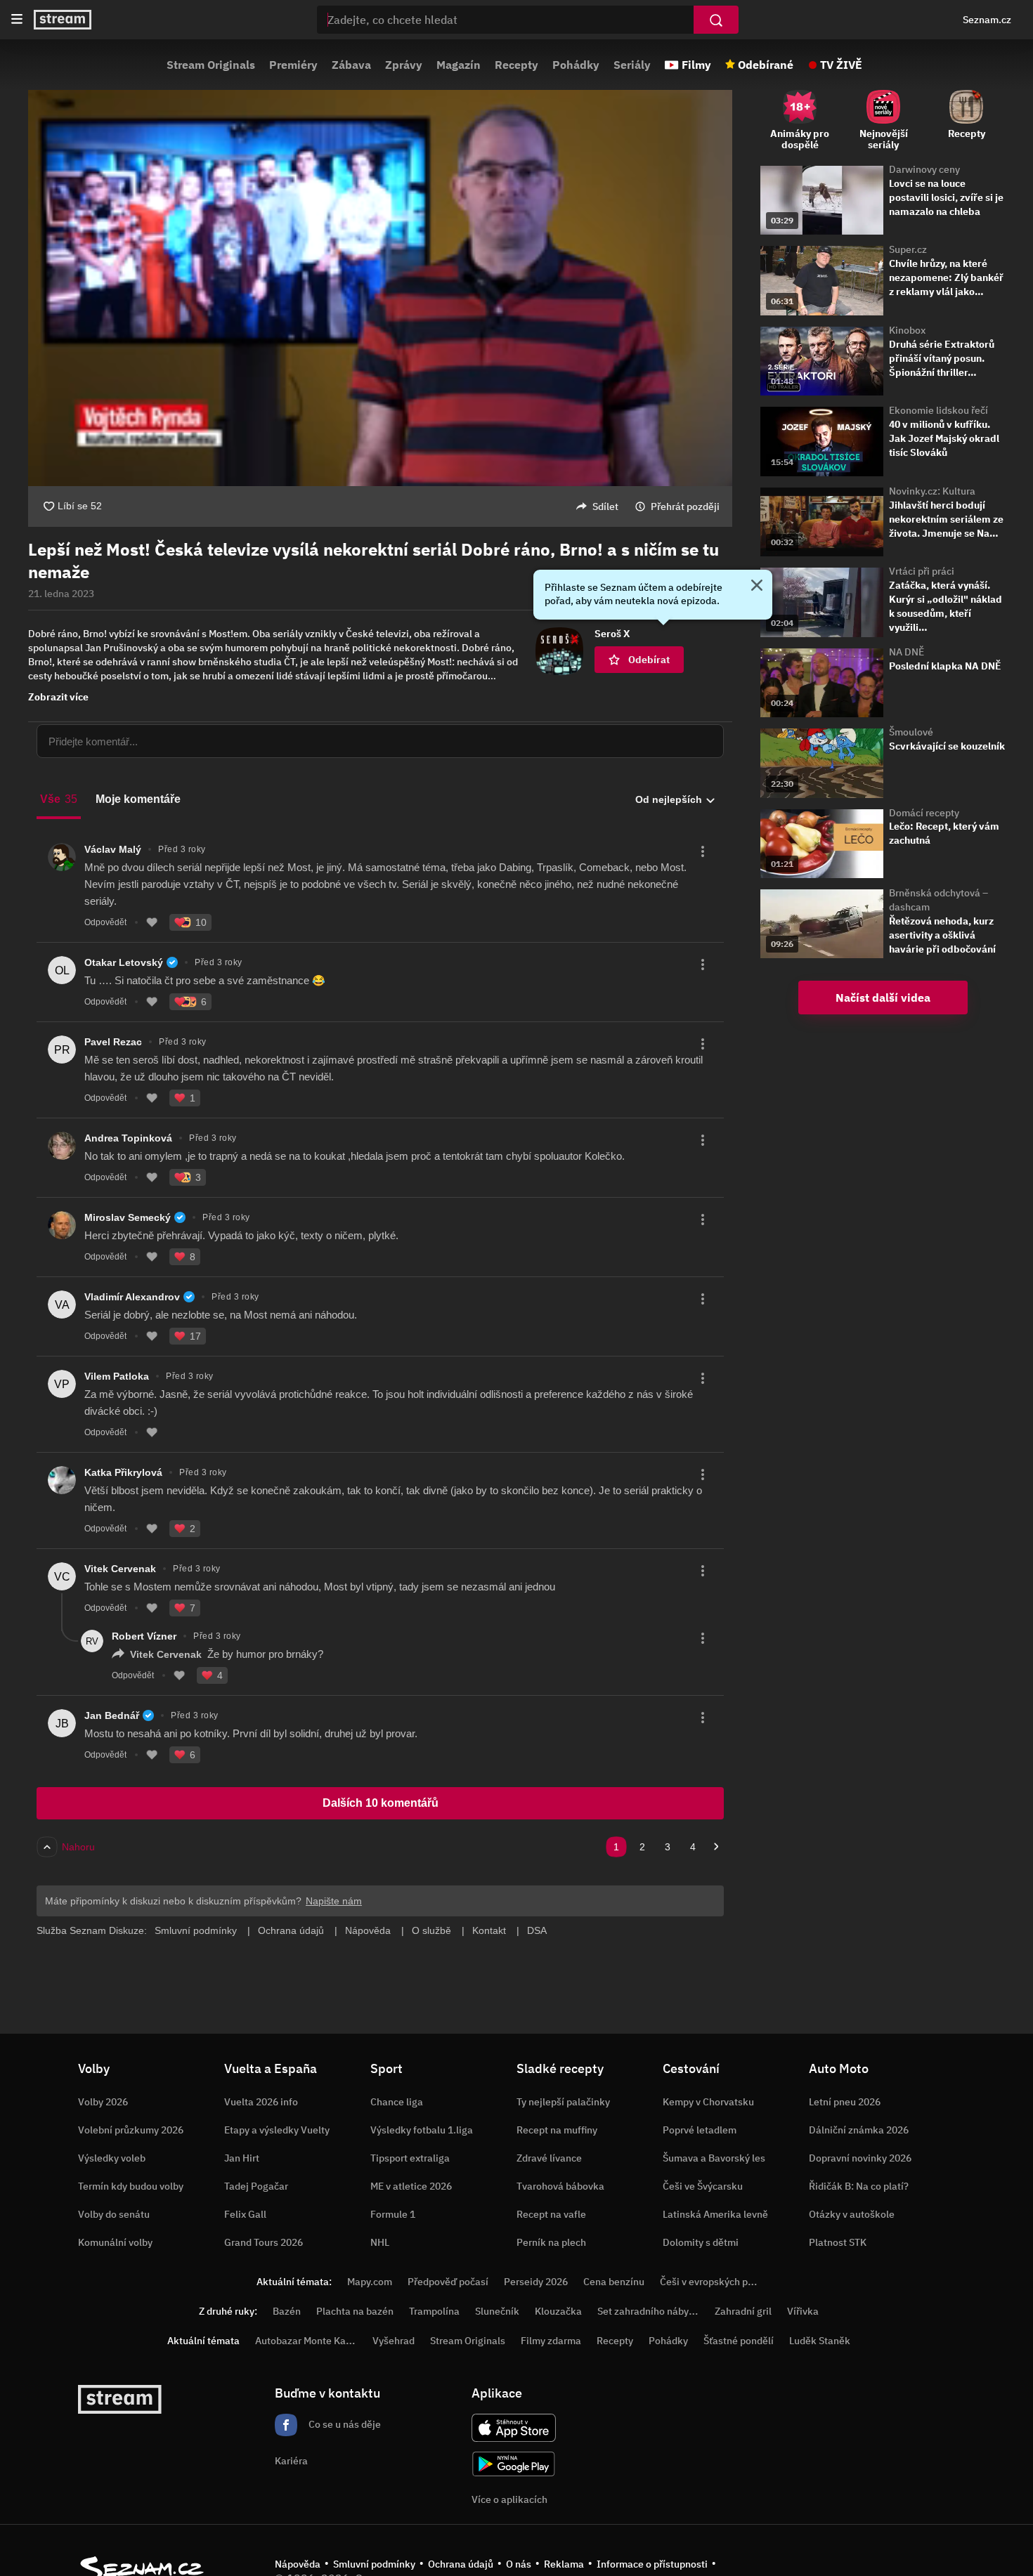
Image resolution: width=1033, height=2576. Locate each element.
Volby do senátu (114, 2214)
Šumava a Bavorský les (714, 2158)
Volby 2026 (103, 2102)
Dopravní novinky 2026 (860, 2158)
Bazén (287, 2311)
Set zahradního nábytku (650, 2311)
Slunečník (497, 2311)
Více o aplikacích (509, 2499)
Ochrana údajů (461, 2564)
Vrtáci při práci (922, 571)
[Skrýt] (757, 587)
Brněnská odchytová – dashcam (938, 900)
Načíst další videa (883, 998)
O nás (519, 2564)
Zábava (351, 65)
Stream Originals (211, 65)
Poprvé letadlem (700, 2130)
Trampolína (434, 2311)
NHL (380, 2242)
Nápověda (298, 2564)
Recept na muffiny (557, 2130)
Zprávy (404, 65)
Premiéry (293, 65)
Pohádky (576, 65)
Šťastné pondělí (739, 2341)
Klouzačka (558, 2311)
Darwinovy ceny (924, 169)
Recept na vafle (551, 2214)
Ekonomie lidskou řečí (938, 410)
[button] (380, 288)
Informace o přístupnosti (652, 2564)
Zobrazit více (58, 697)
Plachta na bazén (355, 2311)
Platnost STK (838, 2242)
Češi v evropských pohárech (722, 2282)
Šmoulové (911, 732)
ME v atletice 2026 (411, 2186)
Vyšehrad (394, 2341)
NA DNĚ (907, 652)
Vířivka (803, 2311)
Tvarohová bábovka (560, 2186)
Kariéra (291, 2461)
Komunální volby (115, 2242)
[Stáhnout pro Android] (514, 2464)
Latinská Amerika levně (715, 2214)
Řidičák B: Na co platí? (859, 2186)
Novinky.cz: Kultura (932, 491)
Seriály (632, 65)
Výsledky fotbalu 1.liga (422, 2130)
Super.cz (908, 249)
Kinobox (907, 330)
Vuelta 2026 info (261, 2102)
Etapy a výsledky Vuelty (277, 2130)
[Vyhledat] (716, 20)
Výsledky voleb (112, 2158)
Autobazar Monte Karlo (306, 2341)
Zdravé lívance (549, 2158)
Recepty (516, 65)
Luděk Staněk (820, 2341)
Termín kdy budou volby (131, 2186)
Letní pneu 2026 (845, 2102)
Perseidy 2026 (536, 2282)
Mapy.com (370, 2282)
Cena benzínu (614, 2282)
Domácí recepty (924, 813)
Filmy (696, 65)
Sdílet (605, 506)
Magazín (459, 65)
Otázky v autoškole (852, 2214)
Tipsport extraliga (410, 2158)
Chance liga (397, 2102)
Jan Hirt (242, 2158)
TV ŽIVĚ (841, 65)
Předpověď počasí (448, 2282)
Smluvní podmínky (374, 2564)
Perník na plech (551, 2242)
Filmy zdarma (551, 2341)
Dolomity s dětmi (701, 2242)
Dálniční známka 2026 (859, 2130)
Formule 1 (393, 2214)
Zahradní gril (743, 2311)
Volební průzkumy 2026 (131, 2130)
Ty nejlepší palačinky (563, 2102)
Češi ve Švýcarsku (703, 2186)
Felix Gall (245, 2214)
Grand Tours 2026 (264, 2242)
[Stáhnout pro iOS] (514, 2428)
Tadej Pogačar (256, 2186)
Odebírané (766, 65)
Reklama (564, 2564)
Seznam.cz (987, 20)
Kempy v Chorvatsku (708, 2102)
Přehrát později (685, 506)
